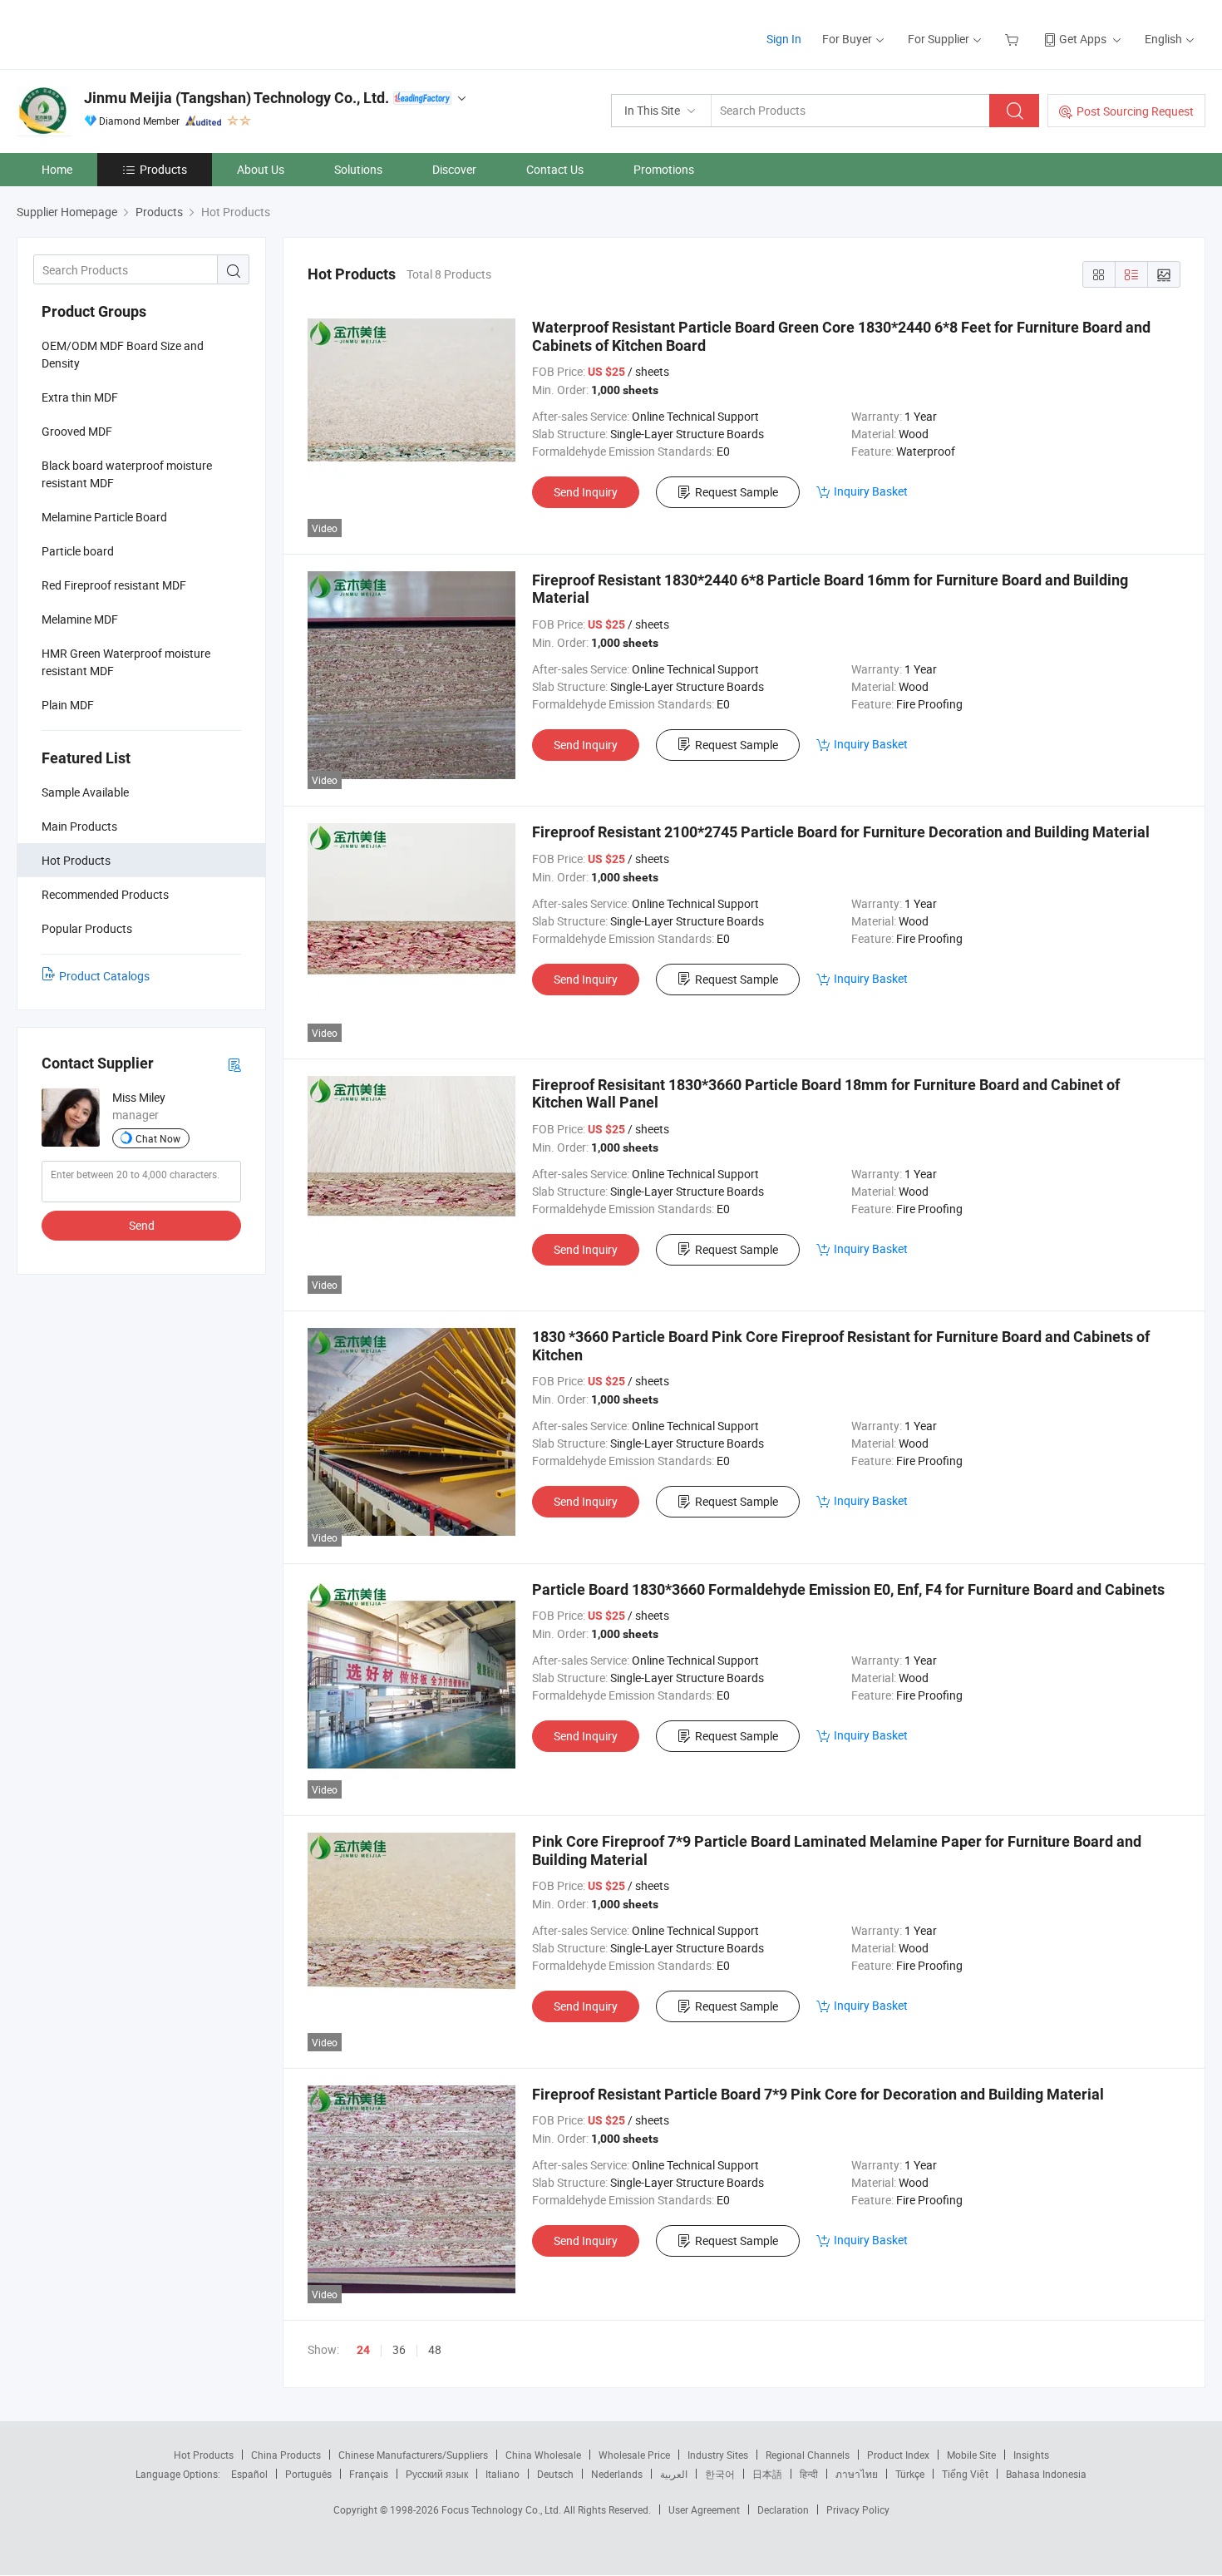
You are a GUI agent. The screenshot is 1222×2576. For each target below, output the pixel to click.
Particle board (78, 551)
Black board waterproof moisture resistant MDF (127, 474)
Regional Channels (808, 2455)
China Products (286, 2455)
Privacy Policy (858, 2509)
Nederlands (617, 2474)
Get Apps (1083, 39)
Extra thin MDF (80, 397)
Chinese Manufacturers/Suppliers (413, 2455)
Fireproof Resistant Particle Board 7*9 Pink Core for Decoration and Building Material (818, 2094)
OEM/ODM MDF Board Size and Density (123, 354)
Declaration (783, 2509)
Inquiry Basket (871, 491)
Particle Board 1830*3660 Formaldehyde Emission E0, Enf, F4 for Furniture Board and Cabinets (848, 1589)
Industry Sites (718, 2455)
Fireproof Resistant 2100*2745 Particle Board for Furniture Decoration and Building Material (841, 832)
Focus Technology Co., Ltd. (503, 2509)
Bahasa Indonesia (1046, 2474)
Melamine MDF (80, 619)
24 (363, 2350)
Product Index (898, 2455)
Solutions (358, 169)
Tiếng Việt (965, 2474)
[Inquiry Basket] (1014, 39)
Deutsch (555, 2474)
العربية (674, 2474)
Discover (454, 169)
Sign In (784, 39)
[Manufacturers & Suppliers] (123, 33)
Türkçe (910, 2474)
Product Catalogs (104, 976)
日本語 (767, 2474)
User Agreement (704, 2509)
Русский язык (437, 2474)
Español (249, 2474)
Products (163, 169)
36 (399, 2349)
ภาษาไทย (857, 2474)
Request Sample (737, 492)
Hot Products (204, 2455)
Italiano (503, 2474)
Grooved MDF (77, 431)
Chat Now (158, 1138)
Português (308, 2474)
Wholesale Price (634, 2455)
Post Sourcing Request (1135, 111)
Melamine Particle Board (104, 517)
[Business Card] (234, 1064)
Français (369, 2474)
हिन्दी (809, 2474)
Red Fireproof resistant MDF (114, 585)
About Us (261, 169)
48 (435, 2349)
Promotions (664, 169)
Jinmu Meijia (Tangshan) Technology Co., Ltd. (237, 98)
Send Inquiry (586, 492)
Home (57, 169)
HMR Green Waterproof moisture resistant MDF (126, 662)
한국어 (720, 2474)
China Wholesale (543, 2455)
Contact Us (555, 169)
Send (142, 1225)
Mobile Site (971, 2455)
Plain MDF (68, 705)
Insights (1031, 2455)
